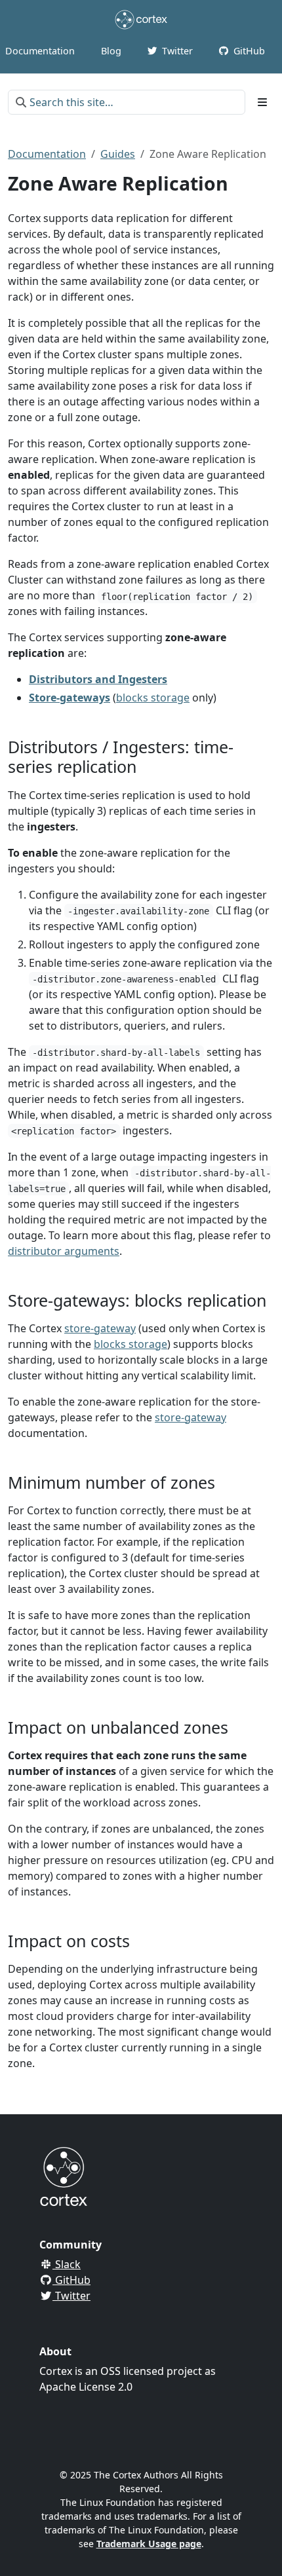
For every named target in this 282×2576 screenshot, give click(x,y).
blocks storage (153, 698)
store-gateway (100, 1328)
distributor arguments (64, 1251)
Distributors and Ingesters (98, 679)
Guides (118, 154)
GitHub (71, 2280)
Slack (67, 2264)
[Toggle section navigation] (262, 102)
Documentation (47, 154)
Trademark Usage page (149, 2544)
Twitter (71, 2296)
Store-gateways (70, 698)
